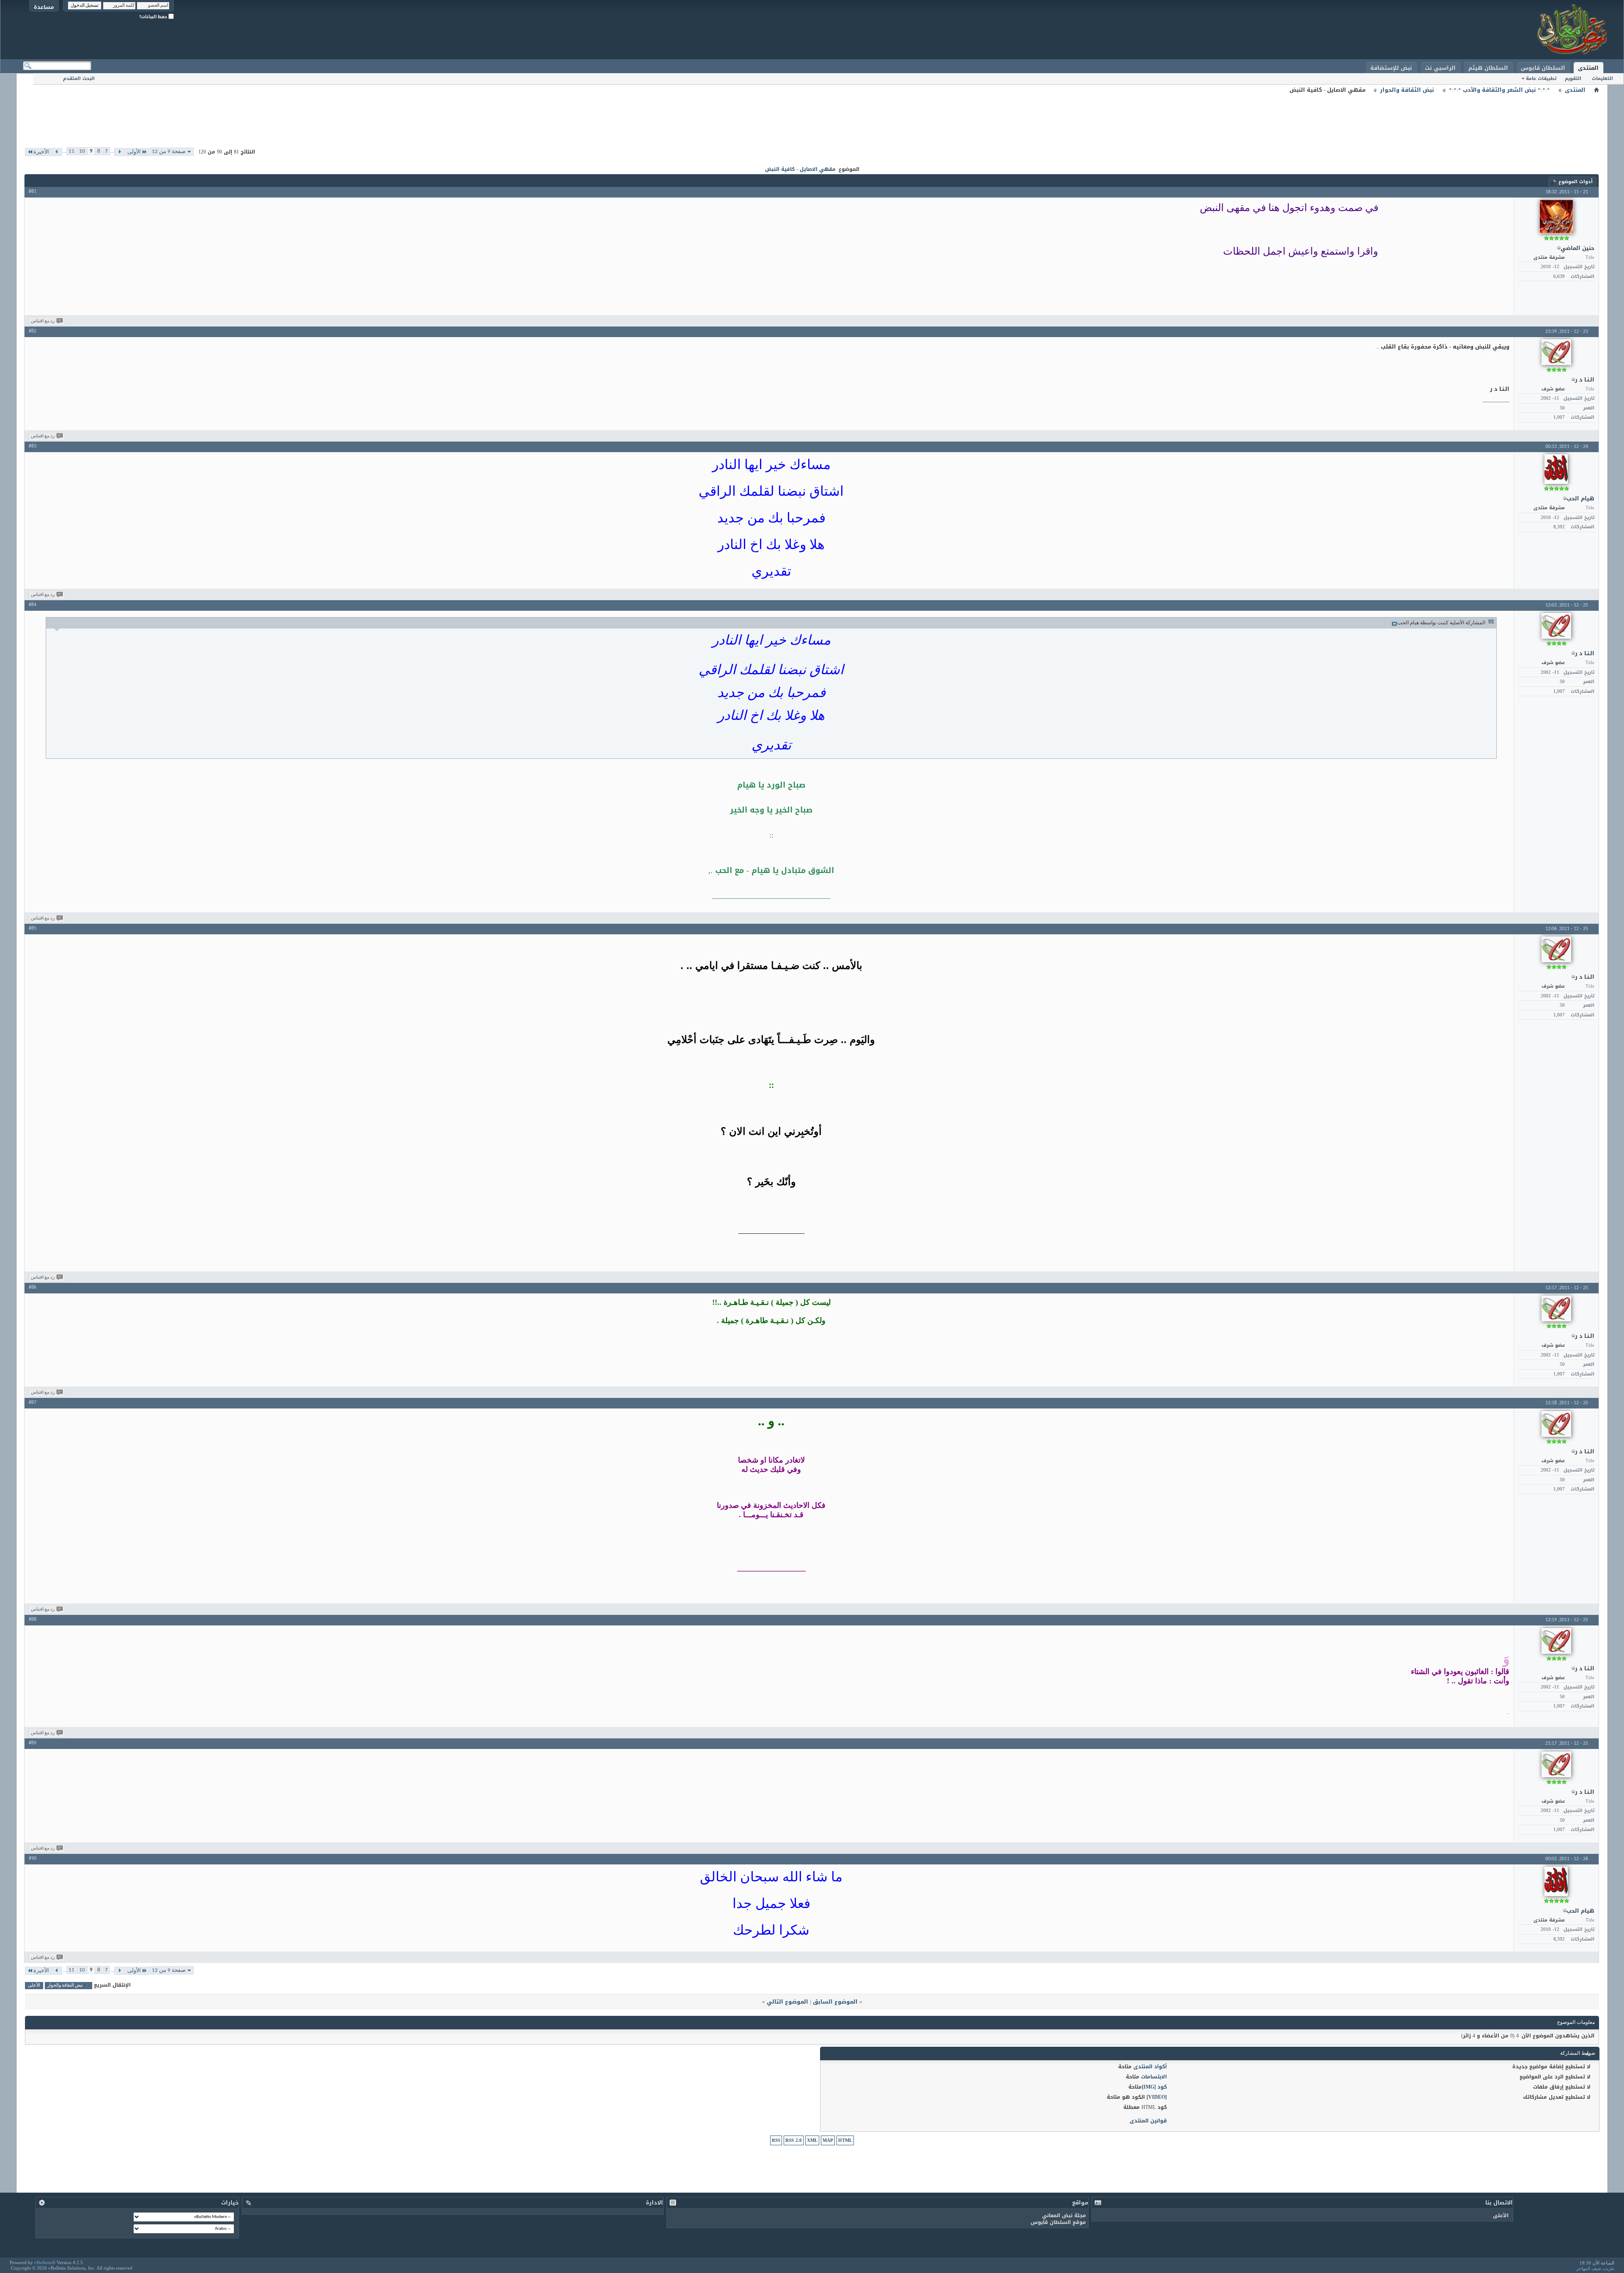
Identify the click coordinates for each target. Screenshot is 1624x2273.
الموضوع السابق (835, 2002)
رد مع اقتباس (43, 321)
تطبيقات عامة (1541, 78)
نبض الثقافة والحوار (1407, 90)
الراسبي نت (1440, 68)
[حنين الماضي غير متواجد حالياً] (1556, 217)
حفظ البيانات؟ (154, 17)
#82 (33, 331)
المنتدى (1588, 68)
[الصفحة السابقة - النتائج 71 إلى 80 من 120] (119, 152)
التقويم (1573, 78)
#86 (33, 1287)
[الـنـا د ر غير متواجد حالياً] (1556, 352)
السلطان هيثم (1488, 68)
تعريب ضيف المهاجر (1595, 2268)
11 (71, 151)
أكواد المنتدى (1150, 2067)
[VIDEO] (1157, 2097)
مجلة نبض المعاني (1064, 2215)
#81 (33, 192)
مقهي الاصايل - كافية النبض (800, 169)
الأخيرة (41, 152)
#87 (33, 1403)
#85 (33, 928)
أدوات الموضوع (1576, 182)
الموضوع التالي (787, 2002)
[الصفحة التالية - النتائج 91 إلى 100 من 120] (57, 152)
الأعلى (34, 1986)
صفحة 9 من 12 (169, 152)
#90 (33, 1858)
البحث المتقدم (79, 78)
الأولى (134, 152)
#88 (33, 1620)
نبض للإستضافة (1391, 68)
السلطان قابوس (1543, 68)
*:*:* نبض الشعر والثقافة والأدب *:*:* (1499, 90)
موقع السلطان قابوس (1058, 2222)
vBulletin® (45, 2262)
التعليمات (1602, 78)
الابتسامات (1154, 2077)
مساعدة (44, 7)
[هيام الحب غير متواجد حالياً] (1556, 469)
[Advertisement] (812, 114)
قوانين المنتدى (1148, 2121)
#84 (33, 605)
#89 (33, 1743)
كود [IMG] (1154, 2087)
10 (82, 151)
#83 (33, 446)
